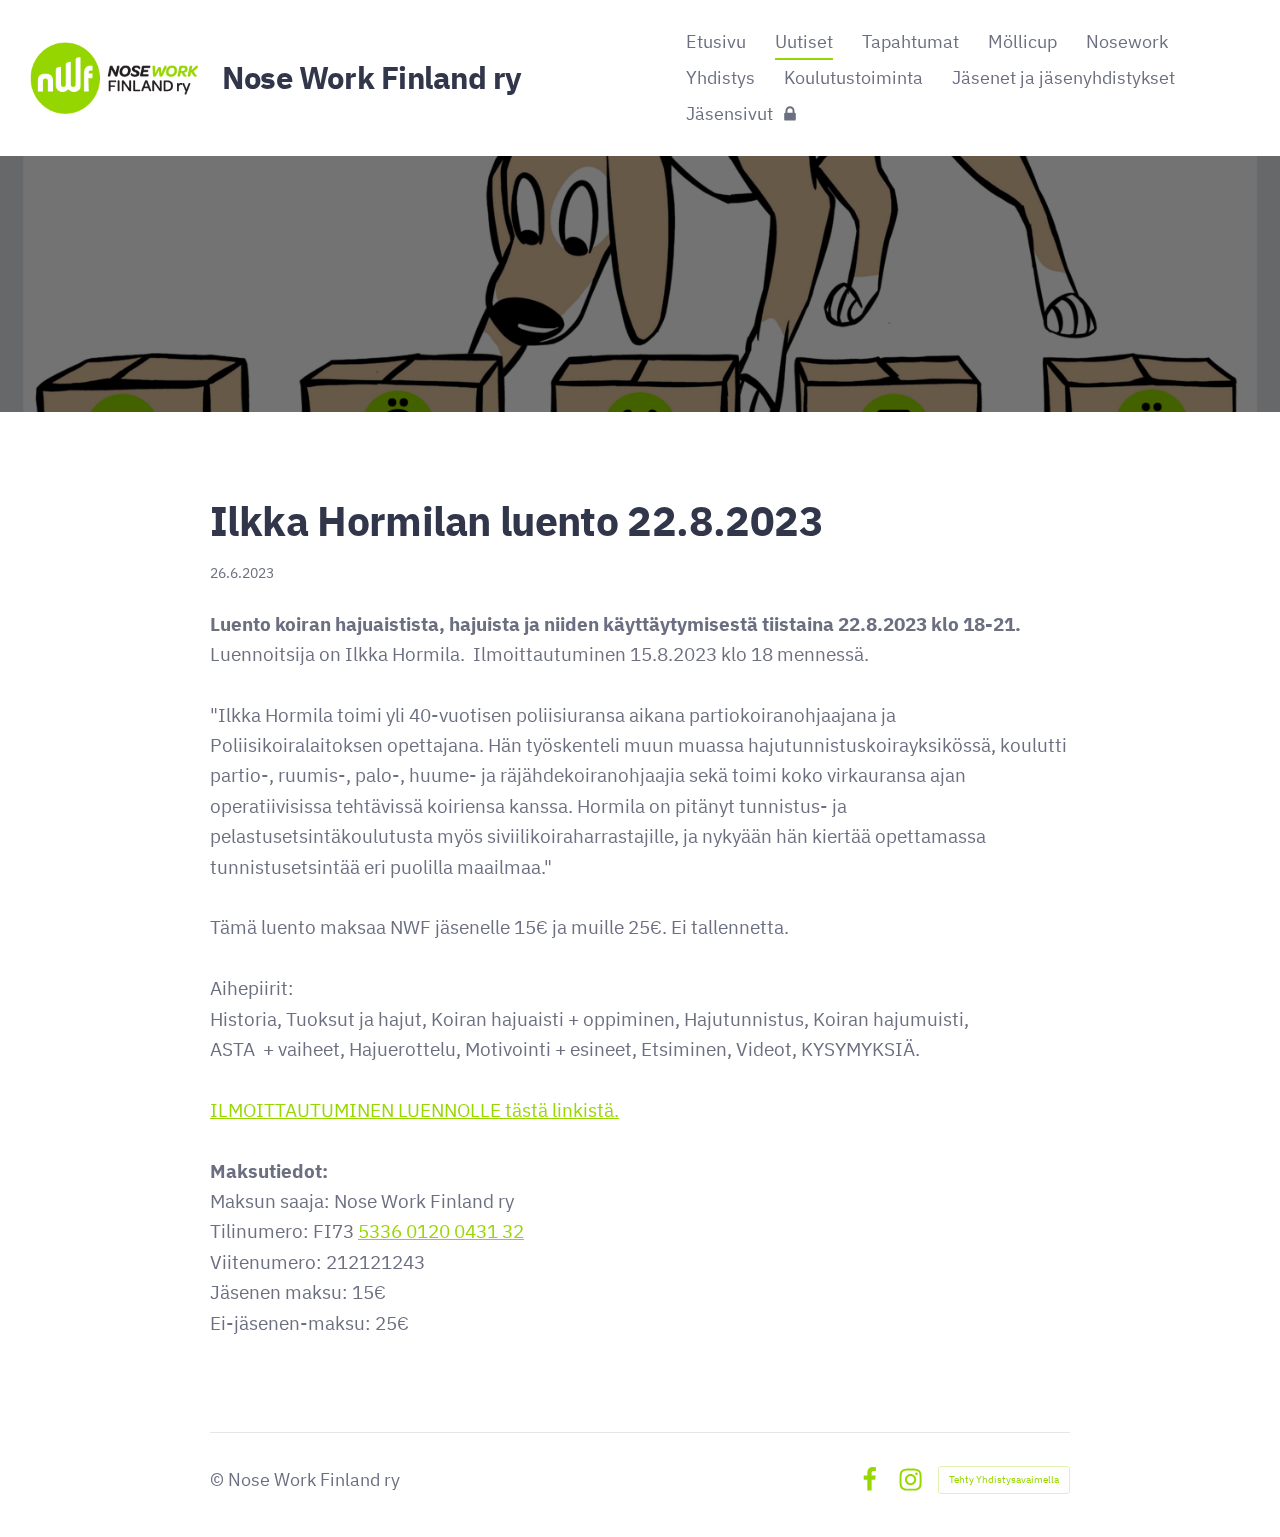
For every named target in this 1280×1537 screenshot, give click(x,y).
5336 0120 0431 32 (441, 1231)
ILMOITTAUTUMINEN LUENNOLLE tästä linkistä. (414, 1110)
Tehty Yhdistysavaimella (1004, 1479)
